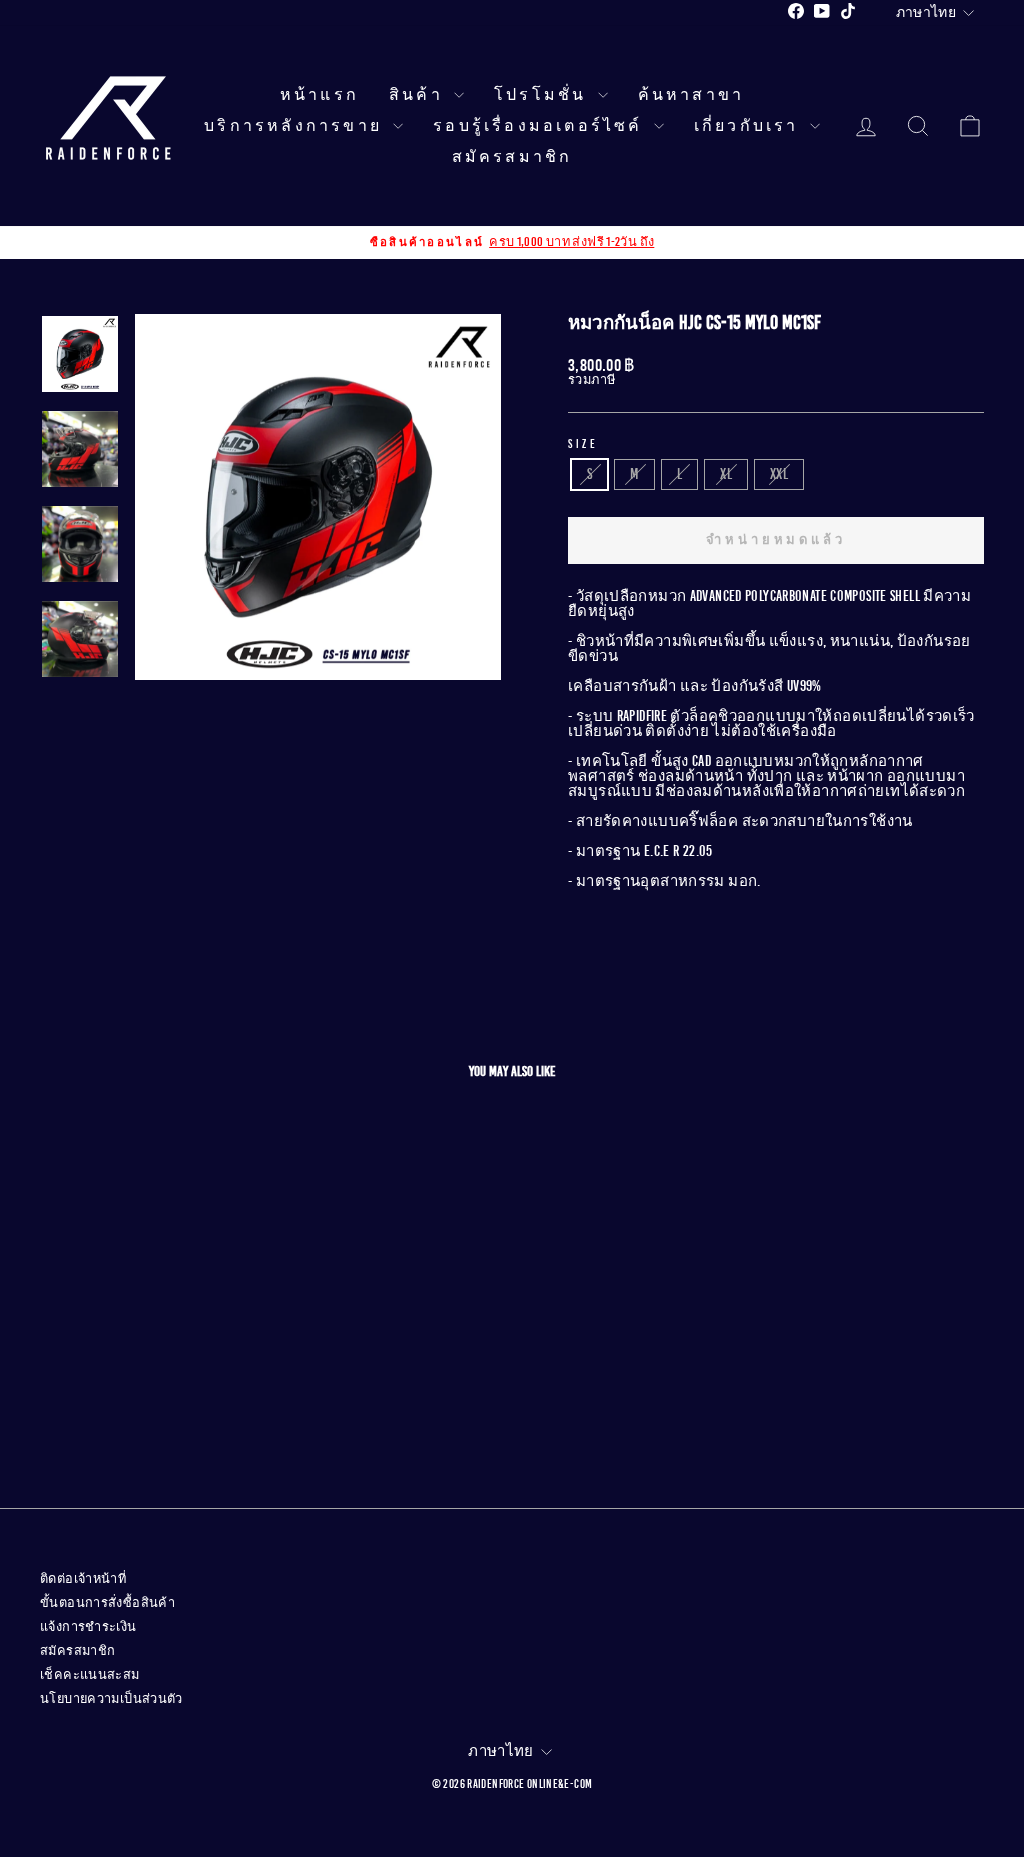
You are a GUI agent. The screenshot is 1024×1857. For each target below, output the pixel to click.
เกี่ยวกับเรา (749, 126)
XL (726, 474)
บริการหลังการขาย (296, 126)
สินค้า (419, 95)
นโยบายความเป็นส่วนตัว (111, 1699)
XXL (779, 474)
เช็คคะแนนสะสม (90, 1675)
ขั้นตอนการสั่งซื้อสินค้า (107, 1603)
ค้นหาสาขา (691, 95)
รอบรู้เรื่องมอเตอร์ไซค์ (541, 126)
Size (583, 444)
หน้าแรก (319, 95)
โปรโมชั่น (543, 95)
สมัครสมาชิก (512, 157)
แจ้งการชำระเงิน (88, 1627)
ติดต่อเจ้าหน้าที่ (83, 1579)
